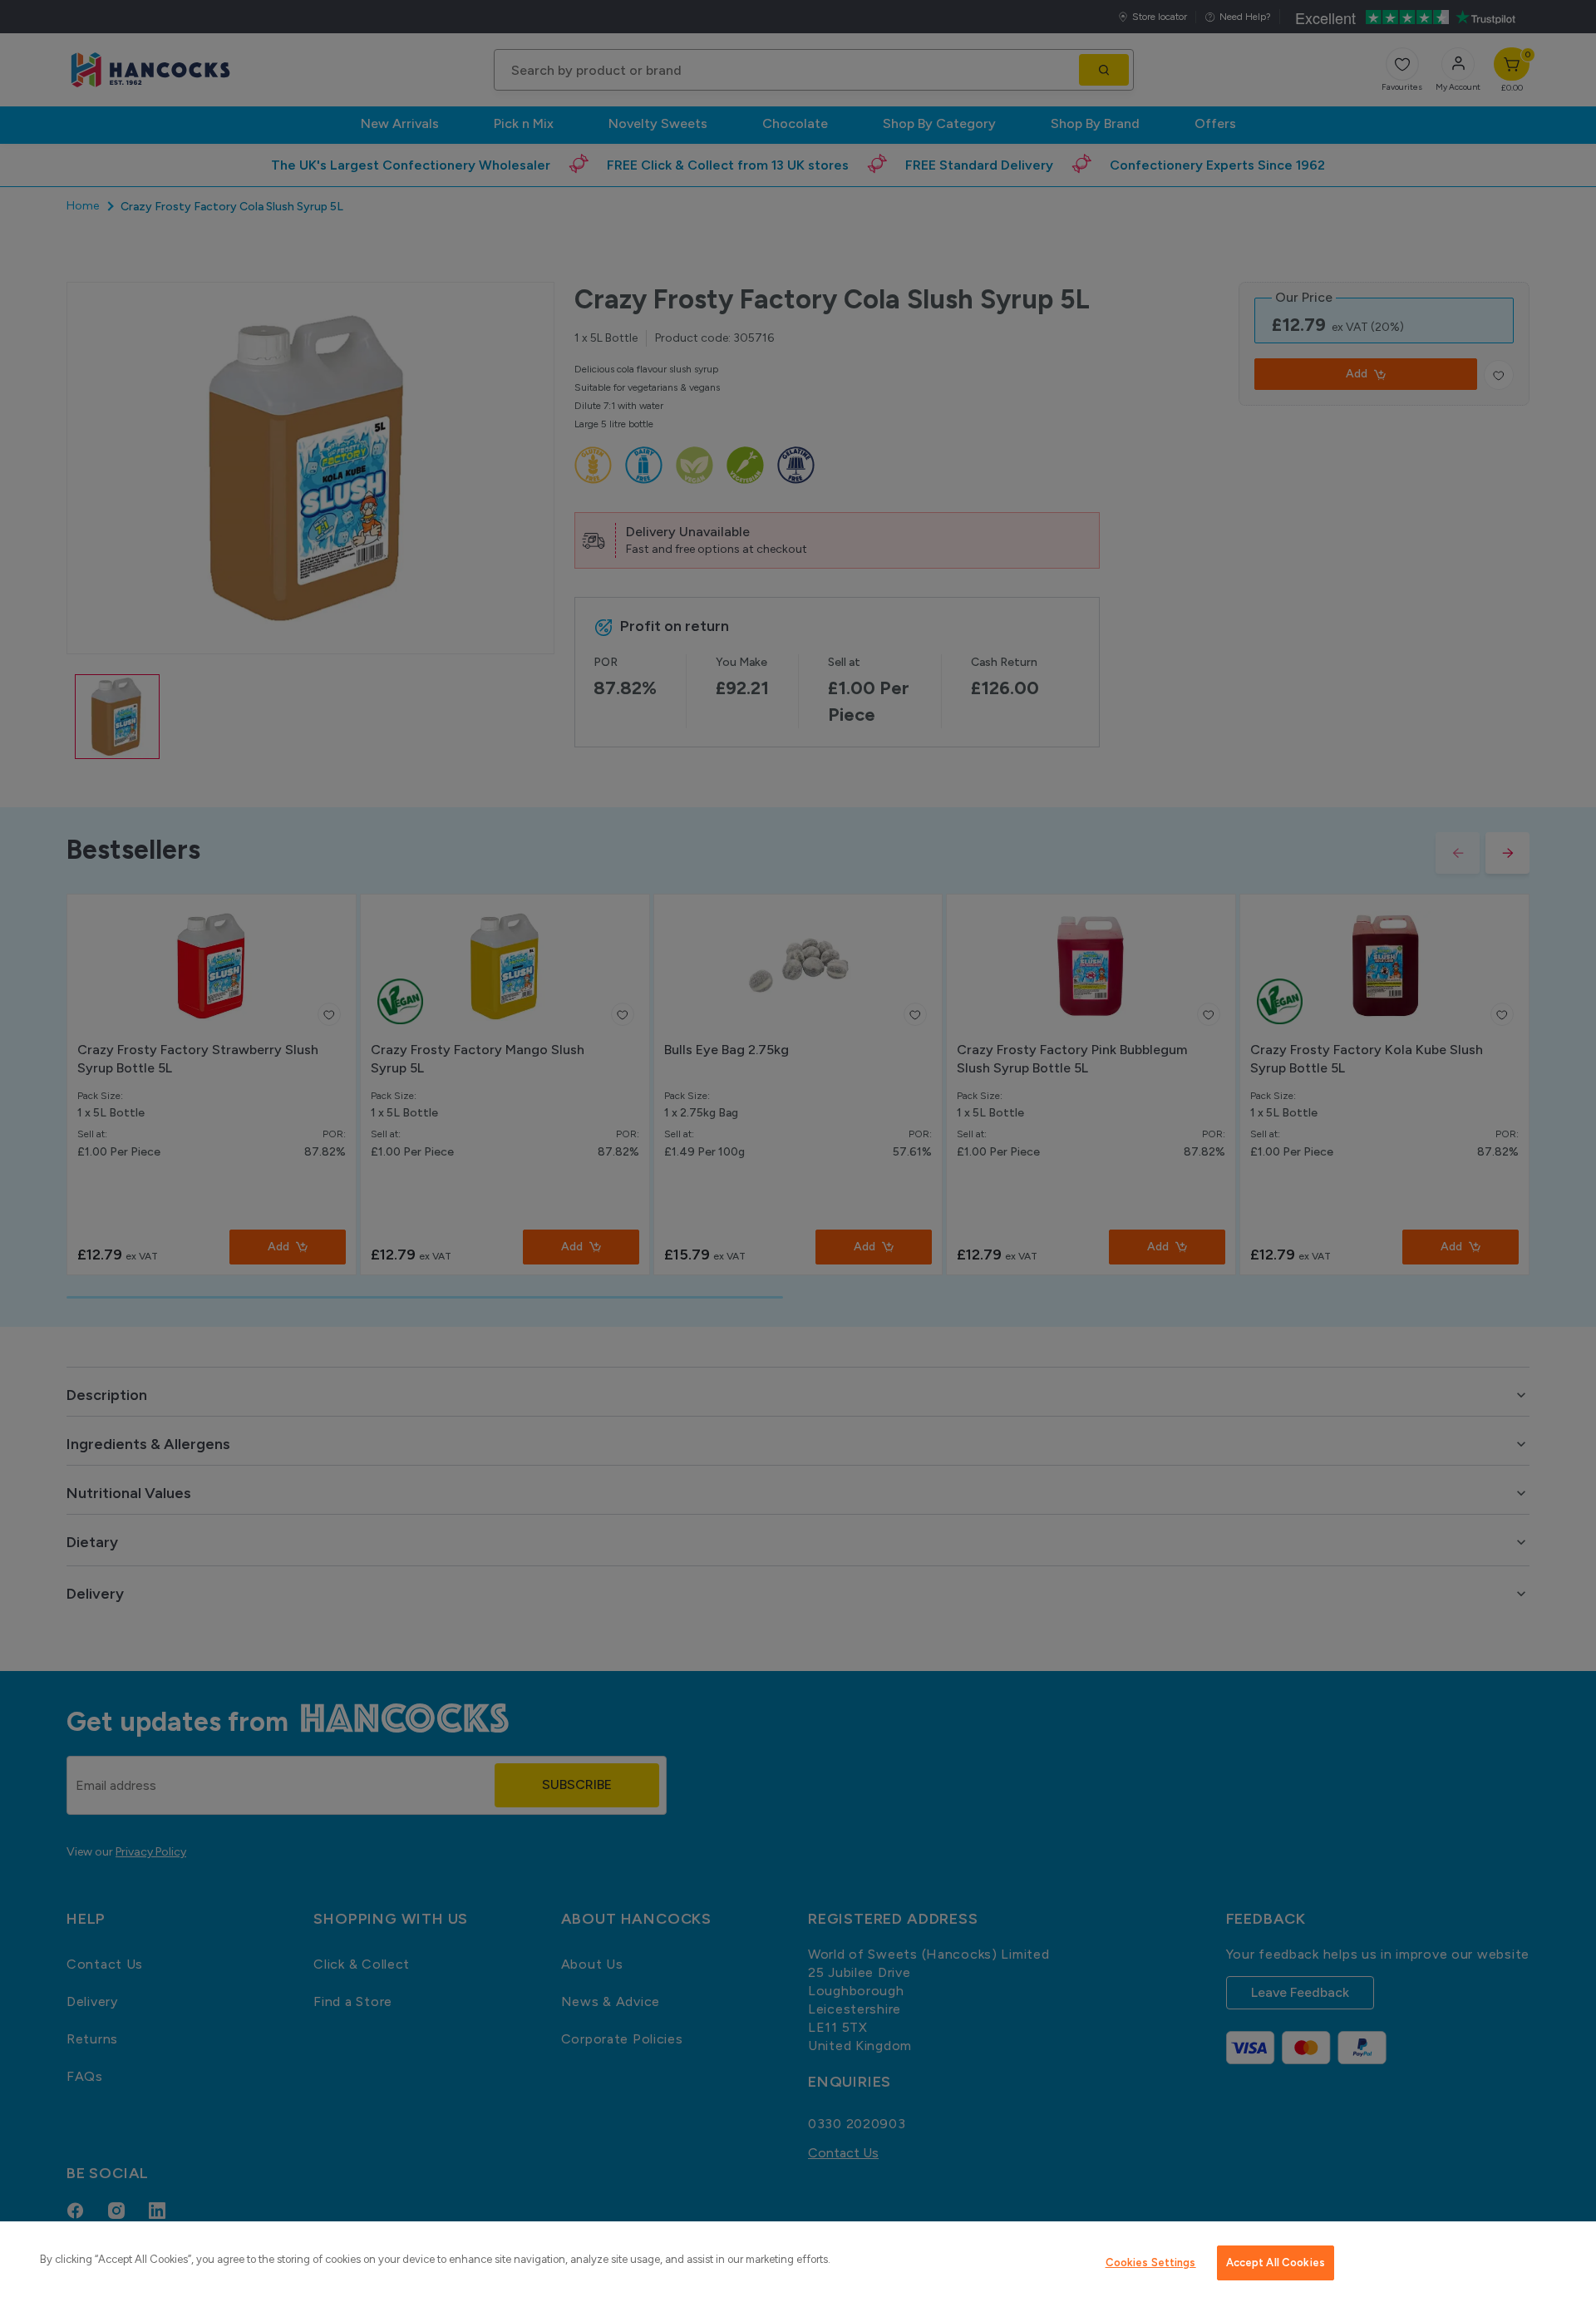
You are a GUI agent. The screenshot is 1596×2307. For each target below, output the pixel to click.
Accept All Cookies (1276, 2263)
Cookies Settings (1151, 2263)
